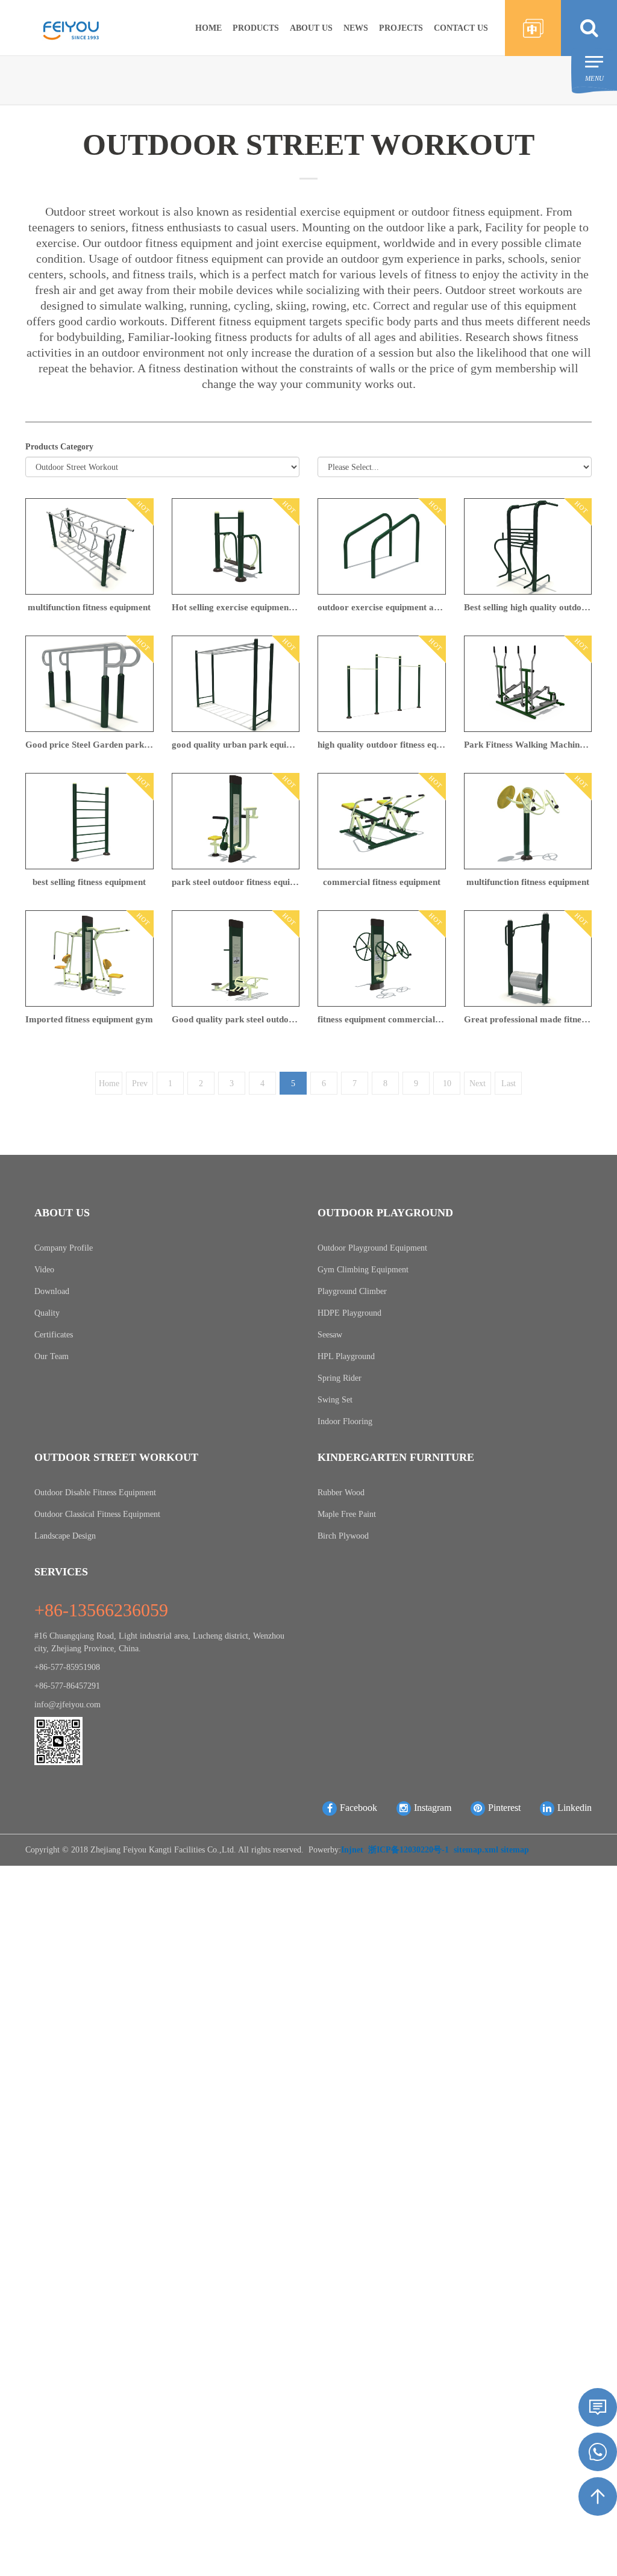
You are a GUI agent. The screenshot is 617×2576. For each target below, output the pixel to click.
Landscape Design (65, 1536)
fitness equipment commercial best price (382, 1019)
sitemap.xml (476, 1850)
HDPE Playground (349, 1313)
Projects (401, 28)
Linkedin (575, 1808)
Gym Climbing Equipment (363, 1270)
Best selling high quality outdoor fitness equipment (528, 607)
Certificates (54, 1335)
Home (208, 28)
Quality (47, 1313)
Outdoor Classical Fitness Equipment (97, 1514)
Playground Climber (352, 1291)
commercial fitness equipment (382, 882)
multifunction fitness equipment (89, 607)
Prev (140, 1083)
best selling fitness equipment (89, 882)
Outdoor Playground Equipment (372, 1248)
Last (509, 1083)
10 (447, 1083)
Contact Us (461, 28)
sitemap (515, 1850)
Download (52, 1291)
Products (256, 28)
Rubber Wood (341, 1493)
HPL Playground (346, 1356)
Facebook (359, 1808)
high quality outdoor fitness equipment (382, 745)
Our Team (52, 1356)
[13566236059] (598, 2452)
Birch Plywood (343, 1536)
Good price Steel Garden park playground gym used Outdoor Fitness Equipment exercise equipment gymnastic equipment (89, 745)
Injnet (352, 1850)
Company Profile (64, 1248)
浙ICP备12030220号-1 (409, 1850)
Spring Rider (340, 1378)
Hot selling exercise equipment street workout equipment (236, 607)
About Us (311, 28)
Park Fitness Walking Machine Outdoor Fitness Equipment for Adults (528, 745)
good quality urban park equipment (236, 745)
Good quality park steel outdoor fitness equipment (236, 1019)
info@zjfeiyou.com (67, 1705)
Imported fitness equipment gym (89, 1019)
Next (478, 1083)
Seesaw (330, 1335)
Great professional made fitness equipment (528, 1019)
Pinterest (504, 1808)
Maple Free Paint (347, 1514)
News (356, 28)
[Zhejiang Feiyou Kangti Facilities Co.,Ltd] (71, 26)
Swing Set (335, 1400)
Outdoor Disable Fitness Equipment (95, 1493)
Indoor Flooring (345, 1421)
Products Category (59, 447)
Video (44, 1270)
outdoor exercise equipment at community (382, 607)
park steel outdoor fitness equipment (236, 882)
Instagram (433, 1808)
